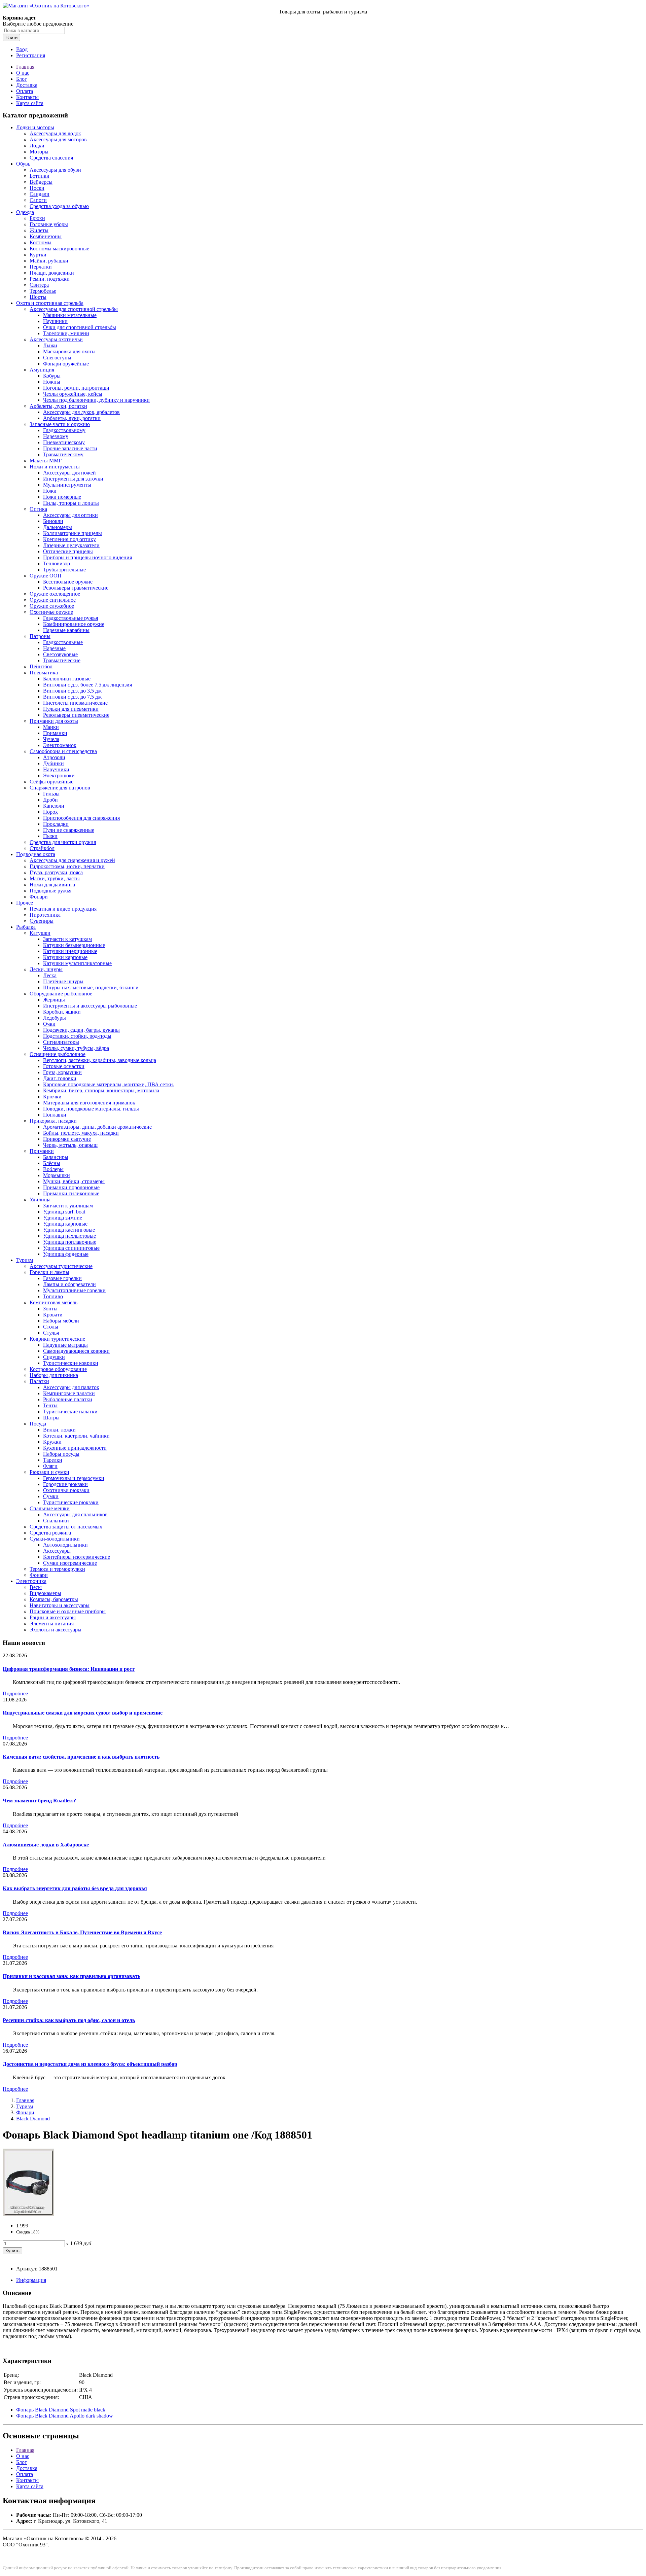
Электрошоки (59, 775)
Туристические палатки (70, 1411)
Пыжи (50, 836)
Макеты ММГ (46, 461)
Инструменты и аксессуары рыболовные (90, 1006)
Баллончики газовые (67, 679)
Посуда (38, 1424)
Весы (36, 1587)
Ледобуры (55, 1018)
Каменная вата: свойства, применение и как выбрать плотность (81, 1757)
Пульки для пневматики (71, 709)
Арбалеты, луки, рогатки (58, 406)
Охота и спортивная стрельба (50, 303)
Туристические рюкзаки (71, 1502)
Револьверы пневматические (76, 715)
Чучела (51, 739)
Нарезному (56, 436)
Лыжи (50, 345)
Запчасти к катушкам (67, 939)
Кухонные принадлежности (75, 1448)
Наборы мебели (61, 1321)
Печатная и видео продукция (63, 909)
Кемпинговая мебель (53, 1302)
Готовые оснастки (64, 1066)
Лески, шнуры (46, 969)
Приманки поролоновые (71, 1187)
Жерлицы (54, 1000)
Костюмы (41, 242)
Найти (11, 38)
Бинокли (53, 521)
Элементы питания (52, 1624)
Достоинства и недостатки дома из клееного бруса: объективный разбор (90, 2064)
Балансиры (56, 1157)
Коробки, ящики (62, 1012)
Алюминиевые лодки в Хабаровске (46, 1845)
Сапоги (38, 200)
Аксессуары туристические (61, 1266)
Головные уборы (49, 224)
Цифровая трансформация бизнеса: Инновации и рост (69, 1669)
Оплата (25, 91)
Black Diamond (33, 2119)
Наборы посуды (61, 1454)
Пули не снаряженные (69, 830)
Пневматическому (64, 442)
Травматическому (63, 454)
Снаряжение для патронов (60, 788)
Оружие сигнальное (53, 600)
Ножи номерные (62, 497)
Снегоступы (57, 358)
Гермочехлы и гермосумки (74, 1478)
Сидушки (54, 1357)
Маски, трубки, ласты (55, 878)
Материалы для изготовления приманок (89, 1103)
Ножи (50, 491)
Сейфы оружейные (51, 782)
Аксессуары (57, 1551)
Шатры (51, 1418)
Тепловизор (57, 563)
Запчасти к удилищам (68, 1206)
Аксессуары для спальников (75, 1514)
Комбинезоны (46, 236)
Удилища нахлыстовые (69, 1236)
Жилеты (39, 230)
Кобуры (52, 376)
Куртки (38, 255)
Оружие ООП (46, 576)
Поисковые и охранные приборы (68, 1611)
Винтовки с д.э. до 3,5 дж (72, 691)
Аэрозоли (54, 757)
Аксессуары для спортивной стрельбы (74, 309)
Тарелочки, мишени (66, 333)
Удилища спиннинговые (71, 1248)
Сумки (51, 1496)
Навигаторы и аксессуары (60, 1605)
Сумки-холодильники (55, 1539)
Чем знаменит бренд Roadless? (39, 1801)
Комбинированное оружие (74, 624)
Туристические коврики (71, 1363)
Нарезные (54, 648)
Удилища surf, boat (64, 1212)
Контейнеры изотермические (77, 1557)
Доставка (27, 85)
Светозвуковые (60, 654)
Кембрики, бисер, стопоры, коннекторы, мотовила (101, 1090)
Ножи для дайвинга (52, 885)
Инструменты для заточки (73, 479)
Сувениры (42, 921)
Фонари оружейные (66, 364)
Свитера (39, 285)
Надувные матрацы (65, 1345)
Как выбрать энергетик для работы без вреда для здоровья (75, 1888)
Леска (50, 975)
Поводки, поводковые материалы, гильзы (91, 1109)
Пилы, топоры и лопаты (71, 503)
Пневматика (44, 673)
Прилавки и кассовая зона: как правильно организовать (71, 1976)
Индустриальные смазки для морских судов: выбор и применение (83, 1713)
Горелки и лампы (49, 1272)
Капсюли (54, 806)
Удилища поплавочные (70, 1242)
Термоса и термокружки (57, 1569)
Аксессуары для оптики (70, 515)
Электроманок (60, 745)
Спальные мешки (50, 1508)
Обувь (23, 164)
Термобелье (43, 291)
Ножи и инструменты (55, 467)
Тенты (50, 1405)
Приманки (55, 733)
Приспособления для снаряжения (81, 818)
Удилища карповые (65, 1224)
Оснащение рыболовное (58, 1054)
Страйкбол (42, 848)
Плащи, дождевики (52, 273)
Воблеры (53, 1169)
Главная (25, 67)
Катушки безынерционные (74, 945)
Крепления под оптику (69, 539)
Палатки (39, 1381)
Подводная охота (36, 854)
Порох (50, 812)
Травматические (62, 660)
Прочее (25, 903)
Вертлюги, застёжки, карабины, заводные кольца (100, 1060)
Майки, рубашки (49, 261)
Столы (51, 1327)
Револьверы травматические (76, 588)
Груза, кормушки (62, 1072)
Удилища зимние (63, 1218)
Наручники (56, 769)
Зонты (50, 1309)
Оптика (38, 509)
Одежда (25, 212)
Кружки (52, 1442)
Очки (49, 1024)
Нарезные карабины (66, 630)
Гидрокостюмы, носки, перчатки (67, 866)
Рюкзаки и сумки (49, 1472)
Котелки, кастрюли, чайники (76, 1436)
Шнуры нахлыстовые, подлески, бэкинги (91, 987)
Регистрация (31, 55)
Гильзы (51, 794)
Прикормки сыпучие (67, 1139)
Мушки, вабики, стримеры (74, 1181)
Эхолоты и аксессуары (56, 1630)
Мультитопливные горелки (74, 1290)
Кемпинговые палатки (69, 1393)
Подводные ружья (50, 891)
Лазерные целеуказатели (71, 545)
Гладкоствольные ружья (70, 618)
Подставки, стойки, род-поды (77, 1036)
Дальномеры (58, 527)
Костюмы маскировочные (59, 249)
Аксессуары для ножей (69, 473)
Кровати (53, 1315)
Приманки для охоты (54, 721)
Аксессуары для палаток (71, 1387)
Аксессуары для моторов (58, 139)
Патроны (40, 636)
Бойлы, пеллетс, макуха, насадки (81, 1133)
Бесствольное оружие (68, 582)
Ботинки (40, 176)
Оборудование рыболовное (61, 994)
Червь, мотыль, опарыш (70, 1145)
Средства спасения (51, 158)
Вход (22, 49)
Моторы (39, 152)
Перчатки (41, 267)
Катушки (40, 933)
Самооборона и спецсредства (63, 751)
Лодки (37, 146)
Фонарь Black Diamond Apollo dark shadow (65, 2416)
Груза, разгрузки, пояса (56, 872)
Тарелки (53, 1460)
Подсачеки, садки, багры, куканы (81, 1030)
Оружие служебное (52, 606)
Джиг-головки (60, 1078)
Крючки (52, 1097)
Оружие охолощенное (55, 594)
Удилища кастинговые (69, 1230)
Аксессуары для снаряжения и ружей (72, 860)
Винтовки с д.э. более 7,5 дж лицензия (87, 685)
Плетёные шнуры (63, 981)
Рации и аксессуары (53, 1617)
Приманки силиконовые (71, 1193)
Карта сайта (30, 103)
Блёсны (52, 1163)
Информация (31, 2280)
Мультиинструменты (67, 485)
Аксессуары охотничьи (56, 339)
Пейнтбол (41, 666)
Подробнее (15, 1693)
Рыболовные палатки (68, 1399)
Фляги (50, 1466)
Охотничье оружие (51, 612)
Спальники (56, 1521)
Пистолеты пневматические (75, 703)
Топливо (53, 1296)
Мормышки (57, 1175)
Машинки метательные (70, 315)
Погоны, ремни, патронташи (76, 388)
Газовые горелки (62, 1278)
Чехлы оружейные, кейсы (73, 394)
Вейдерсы (41, 182)
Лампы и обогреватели (69, 1284)
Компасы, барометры (54, 1599)
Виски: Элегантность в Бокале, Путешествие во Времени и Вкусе (82, 1932)
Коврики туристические (57, 1339)
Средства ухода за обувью (59, 206)
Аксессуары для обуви (55, 170)
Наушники (55, 321)
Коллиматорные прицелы (73, 533)
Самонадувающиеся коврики (76, 1351)
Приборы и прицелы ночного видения (87, 557)
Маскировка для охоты (69, 351)
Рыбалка (26, 927)
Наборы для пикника (54, 1375)
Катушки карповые (65, 957)
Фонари (39, 897)
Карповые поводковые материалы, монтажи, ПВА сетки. (109, 1084)
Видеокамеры (45, 1593)
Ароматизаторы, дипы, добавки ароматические (97, 1127)
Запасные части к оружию (60, 424)
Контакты (27, 97)
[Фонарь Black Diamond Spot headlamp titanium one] (28, 2214)
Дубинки (53, 763)
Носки (37, 188)
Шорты (38, 297)
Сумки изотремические (70, 1563)
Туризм (25, 1260)
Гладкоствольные (63, 642)
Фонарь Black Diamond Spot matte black (61, 2410)
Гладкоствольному (64, 430)
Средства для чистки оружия (63, 842)
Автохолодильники (65, 1545)
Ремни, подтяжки (50, 279)
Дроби (50, 800)
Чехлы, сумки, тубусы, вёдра (76, 1048)
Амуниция (42, 370)
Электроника (31, 1581)
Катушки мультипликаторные (77, 963)
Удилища (40, 1199)
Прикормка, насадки (53, 1121)
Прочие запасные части (70, 448)
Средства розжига (50, 1533)
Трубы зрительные (64, 570)
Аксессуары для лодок (55, 133)
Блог (22, 79)
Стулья (51, 1333)
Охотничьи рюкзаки (66, 1490)
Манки (51, 727)
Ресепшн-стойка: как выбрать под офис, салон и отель (69, 2020)
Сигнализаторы (61, 1042)
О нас (23, 73)
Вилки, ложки (59, 1430)
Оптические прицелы (68, 551)
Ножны (52, 382)
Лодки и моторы (35, 127)
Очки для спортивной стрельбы (80, 327)
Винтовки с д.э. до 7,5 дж (72, 697)
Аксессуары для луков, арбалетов (81, 412)
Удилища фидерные (66, 1254)
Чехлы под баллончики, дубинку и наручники (96, 400)
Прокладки (56, 824)
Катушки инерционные (70, 951)
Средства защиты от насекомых (66, 1527)
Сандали (40, 194)
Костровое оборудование (58, 1369)
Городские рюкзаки (65, 1484)
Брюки (37, 218)
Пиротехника (45, 915)
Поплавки (55, 1115)
